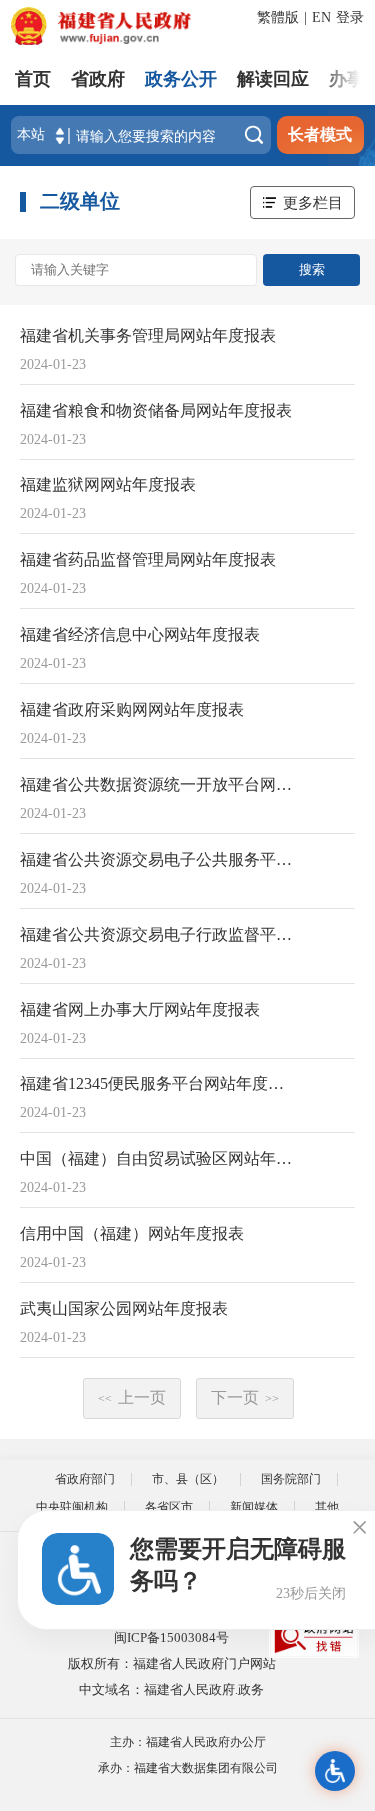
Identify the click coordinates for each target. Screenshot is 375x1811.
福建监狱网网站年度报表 (108, 484)
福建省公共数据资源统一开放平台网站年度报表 (159, 784)
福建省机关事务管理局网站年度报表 (148, 335)
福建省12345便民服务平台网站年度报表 (159, 1083)
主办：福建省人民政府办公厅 (188, 1742)
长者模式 (320, 134)
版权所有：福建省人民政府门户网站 (172, 1663)
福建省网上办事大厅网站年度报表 (140, 1009)
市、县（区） (188, 1479)
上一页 (132, 1397)
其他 (327, 1507)
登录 (350, 17)
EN (321, 17)
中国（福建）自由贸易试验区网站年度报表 (159, 1158)
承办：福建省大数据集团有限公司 (188, 1768)
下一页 (245, 1397)
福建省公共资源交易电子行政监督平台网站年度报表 (159, 934)
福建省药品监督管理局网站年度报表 (148, 559)
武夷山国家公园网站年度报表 (124, 1308)
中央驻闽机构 (72, 1507)
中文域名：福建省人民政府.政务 (171, 1689)
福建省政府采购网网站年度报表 (132, 709)
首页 (33, 79)
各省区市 (169, 1507)
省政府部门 (85, 1479)
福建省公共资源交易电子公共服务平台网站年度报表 (159, 859)
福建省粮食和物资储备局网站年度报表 (156, 410)
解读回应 (273, 79)
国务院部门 (291, 1479)
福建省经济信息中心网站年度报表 (140, 634)
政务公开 (181, 79)
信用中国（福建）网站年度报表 (132, 1233)
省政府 (98, 79)
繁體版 (278, 17)
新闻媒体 (254, 1507)
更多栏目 (313, 202)
